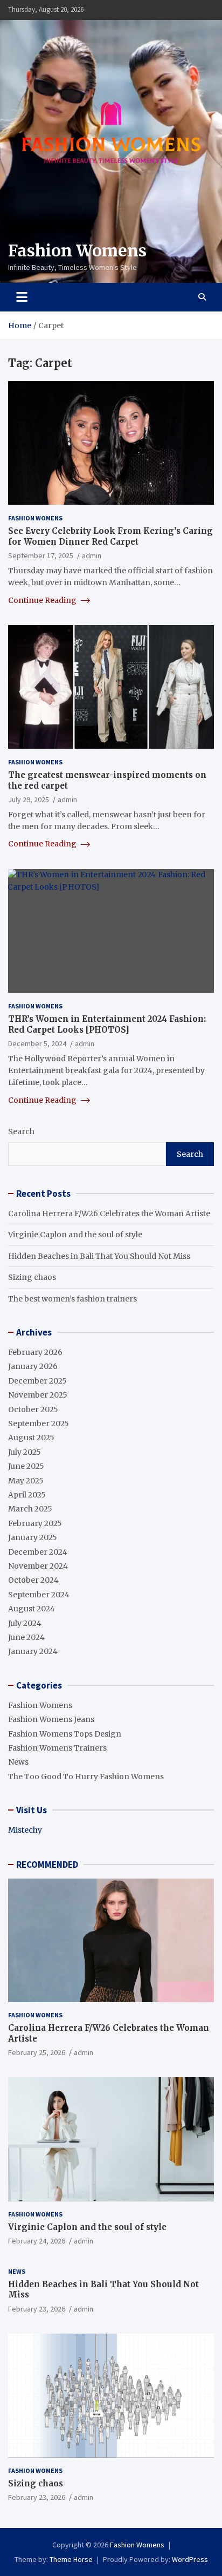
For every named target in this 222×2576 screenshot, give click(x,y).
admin (92, 555)
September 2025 (39, 1423)
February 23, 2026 (37, 2309)
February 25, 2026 (37, 2052)
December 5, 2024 (37, 1043)
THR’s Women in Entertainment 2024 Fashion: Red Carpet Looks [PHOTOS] (107, 1024)
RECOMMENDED (47, 1865)
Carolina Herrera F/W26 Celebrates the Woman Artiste (109, 1214)
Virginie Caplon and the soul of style (75, 1235)
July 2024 (25, 1623)
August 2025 (31, 1438)
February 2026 (35, 1352)
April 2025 (27, 1495)
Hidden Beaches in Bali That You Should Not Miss (99, 1256)
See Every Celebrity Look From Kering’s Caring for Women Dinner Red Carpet (110, 536)
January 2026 (33, 1366)
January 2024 (33, 1651)
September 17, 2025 (41, 555)
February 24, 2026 (37, 2241)
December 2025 (37, 1381)
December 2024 (38, 1552)
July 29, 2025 (29, 799)
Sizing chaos (32, 1277)
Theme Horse (71, 2559)
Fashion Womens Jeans (51, 1719)
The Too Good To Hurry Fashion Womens (86, 1777)
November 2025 (38, 1395)
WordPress (190, 2559)
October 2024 (33, 1580)
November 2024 (38, 1566)
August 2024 (32, 1609)
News (18, 1762)
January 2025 (33, 1537)
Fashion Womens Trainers (57, 1748)
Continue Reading (43, 600)
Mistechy (25, 1830)
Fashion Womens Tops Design (65, 1734)
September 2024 (39, 1595)
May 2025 (26, 1481)
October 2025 (33, 1409)
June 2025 (26, 1466)
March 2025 (30, 1509)
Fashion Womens (77, 250)
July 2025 (25, 1452)
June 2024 (26, 1637)
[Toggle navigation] (22, 297)
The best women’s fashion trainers (72, 1299)
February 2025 (35, 1523)
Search (21, 1131)
